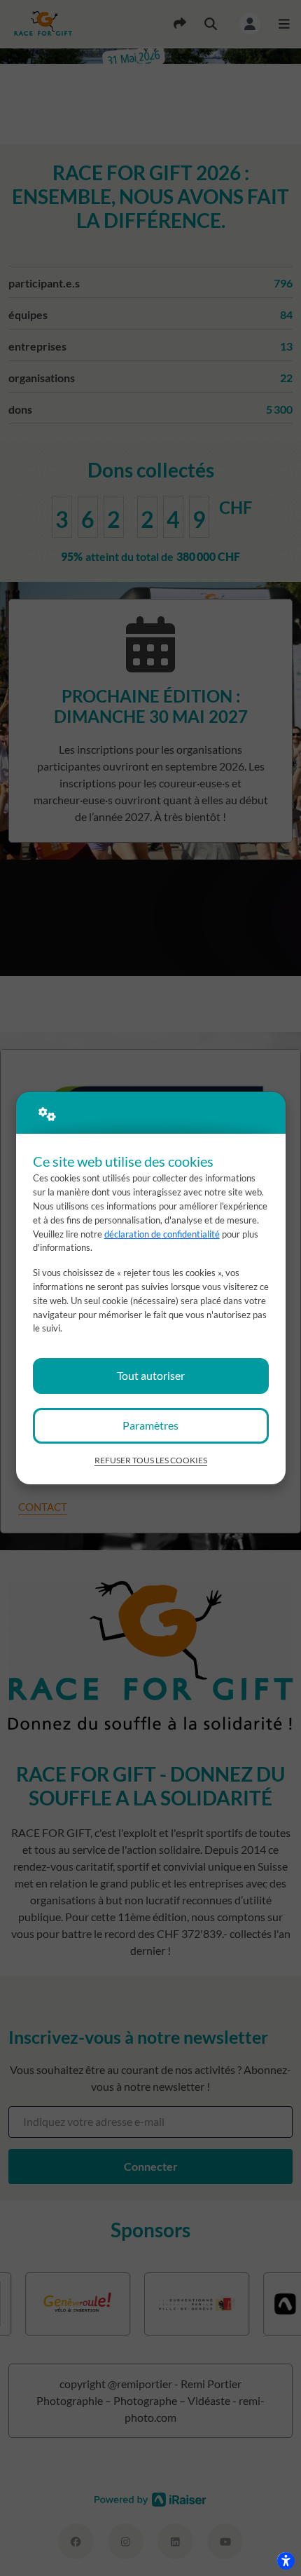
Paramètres (150, 1425)
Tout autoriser (151, 1375)
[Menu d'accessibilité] (286, 2561)
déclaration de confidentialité (162, 1234)
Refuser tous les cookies (151, 1460)
